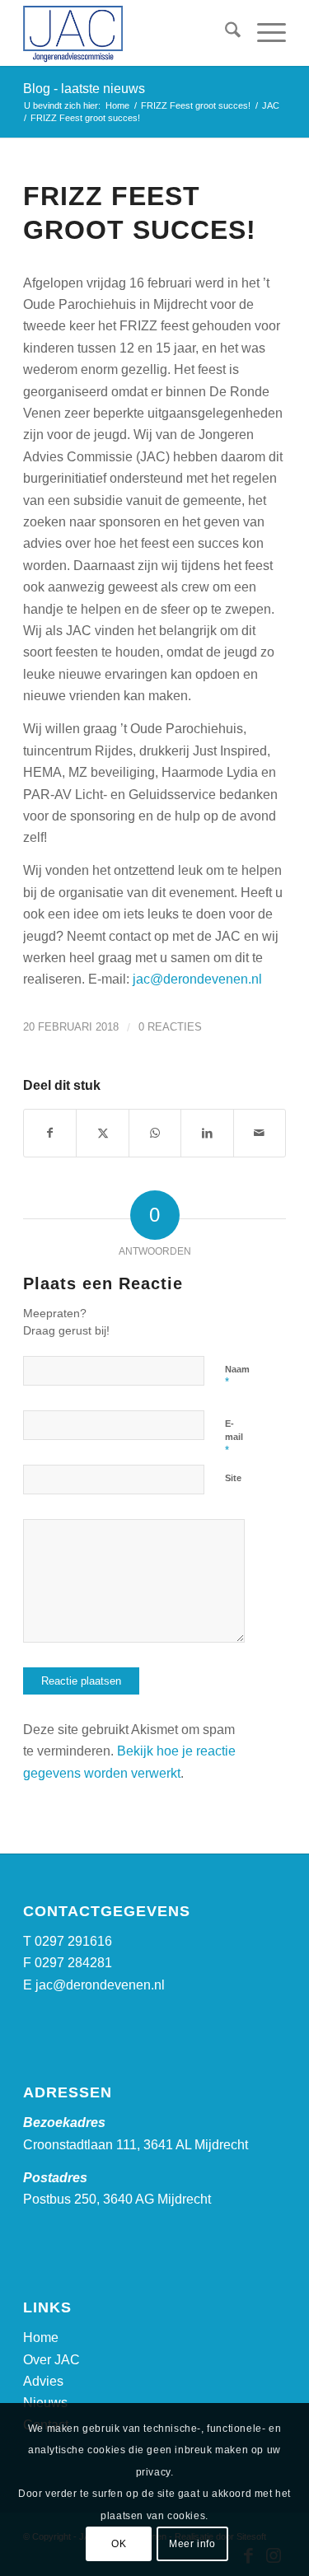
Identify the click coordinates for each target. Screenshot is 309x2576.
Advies (43, 2381)
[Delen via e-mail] (260, 1133)
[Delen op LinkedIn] (207, 1133)
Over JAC (51, 2360)
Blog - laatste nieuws (84, 89)
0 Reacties (170, 1027)
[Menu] (263, 33)
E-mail (234, 1438)
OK (119, 2544)
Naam (237, 1377)
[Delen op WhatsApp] (155, 1133)
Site (233, 1478)
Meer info (192, 2544)
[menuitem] (225, 33)
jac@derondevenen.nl (197, 979)
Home (41, 2338)
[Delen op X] (102, 1133)
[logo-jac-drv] (128, 33)
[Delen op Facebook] (50, 1133)
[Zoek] (225, 33)
